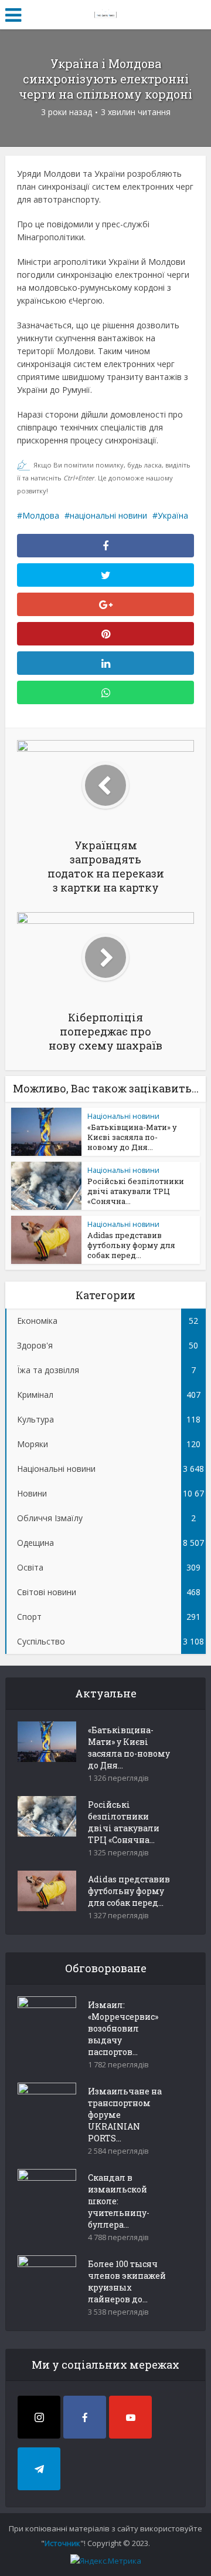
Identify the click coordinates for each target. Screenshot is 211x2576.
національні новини (108, 515)
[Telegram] (39, 2469)
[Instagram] (39, 2417)
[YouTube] (130, 2417)
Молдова (41, 515)
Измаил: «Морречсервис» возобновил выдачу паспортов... (123, 2028)
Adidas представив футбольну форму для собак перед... (131, 1245)
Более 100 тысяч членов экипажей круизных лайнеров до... (127, 2281)
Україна (173, 515)
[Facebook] (85, 2417)
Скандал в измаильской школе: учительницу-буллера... (119, 2201)
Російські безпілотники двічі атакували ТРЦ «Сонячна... (136, 1191)
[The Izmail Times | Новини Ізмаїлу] (105, 13)
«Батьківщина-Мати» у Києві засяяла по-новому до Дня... (132, 1137)
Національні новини (123, 1116)
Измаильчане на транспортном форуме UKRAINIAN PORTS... (125, 2115)
